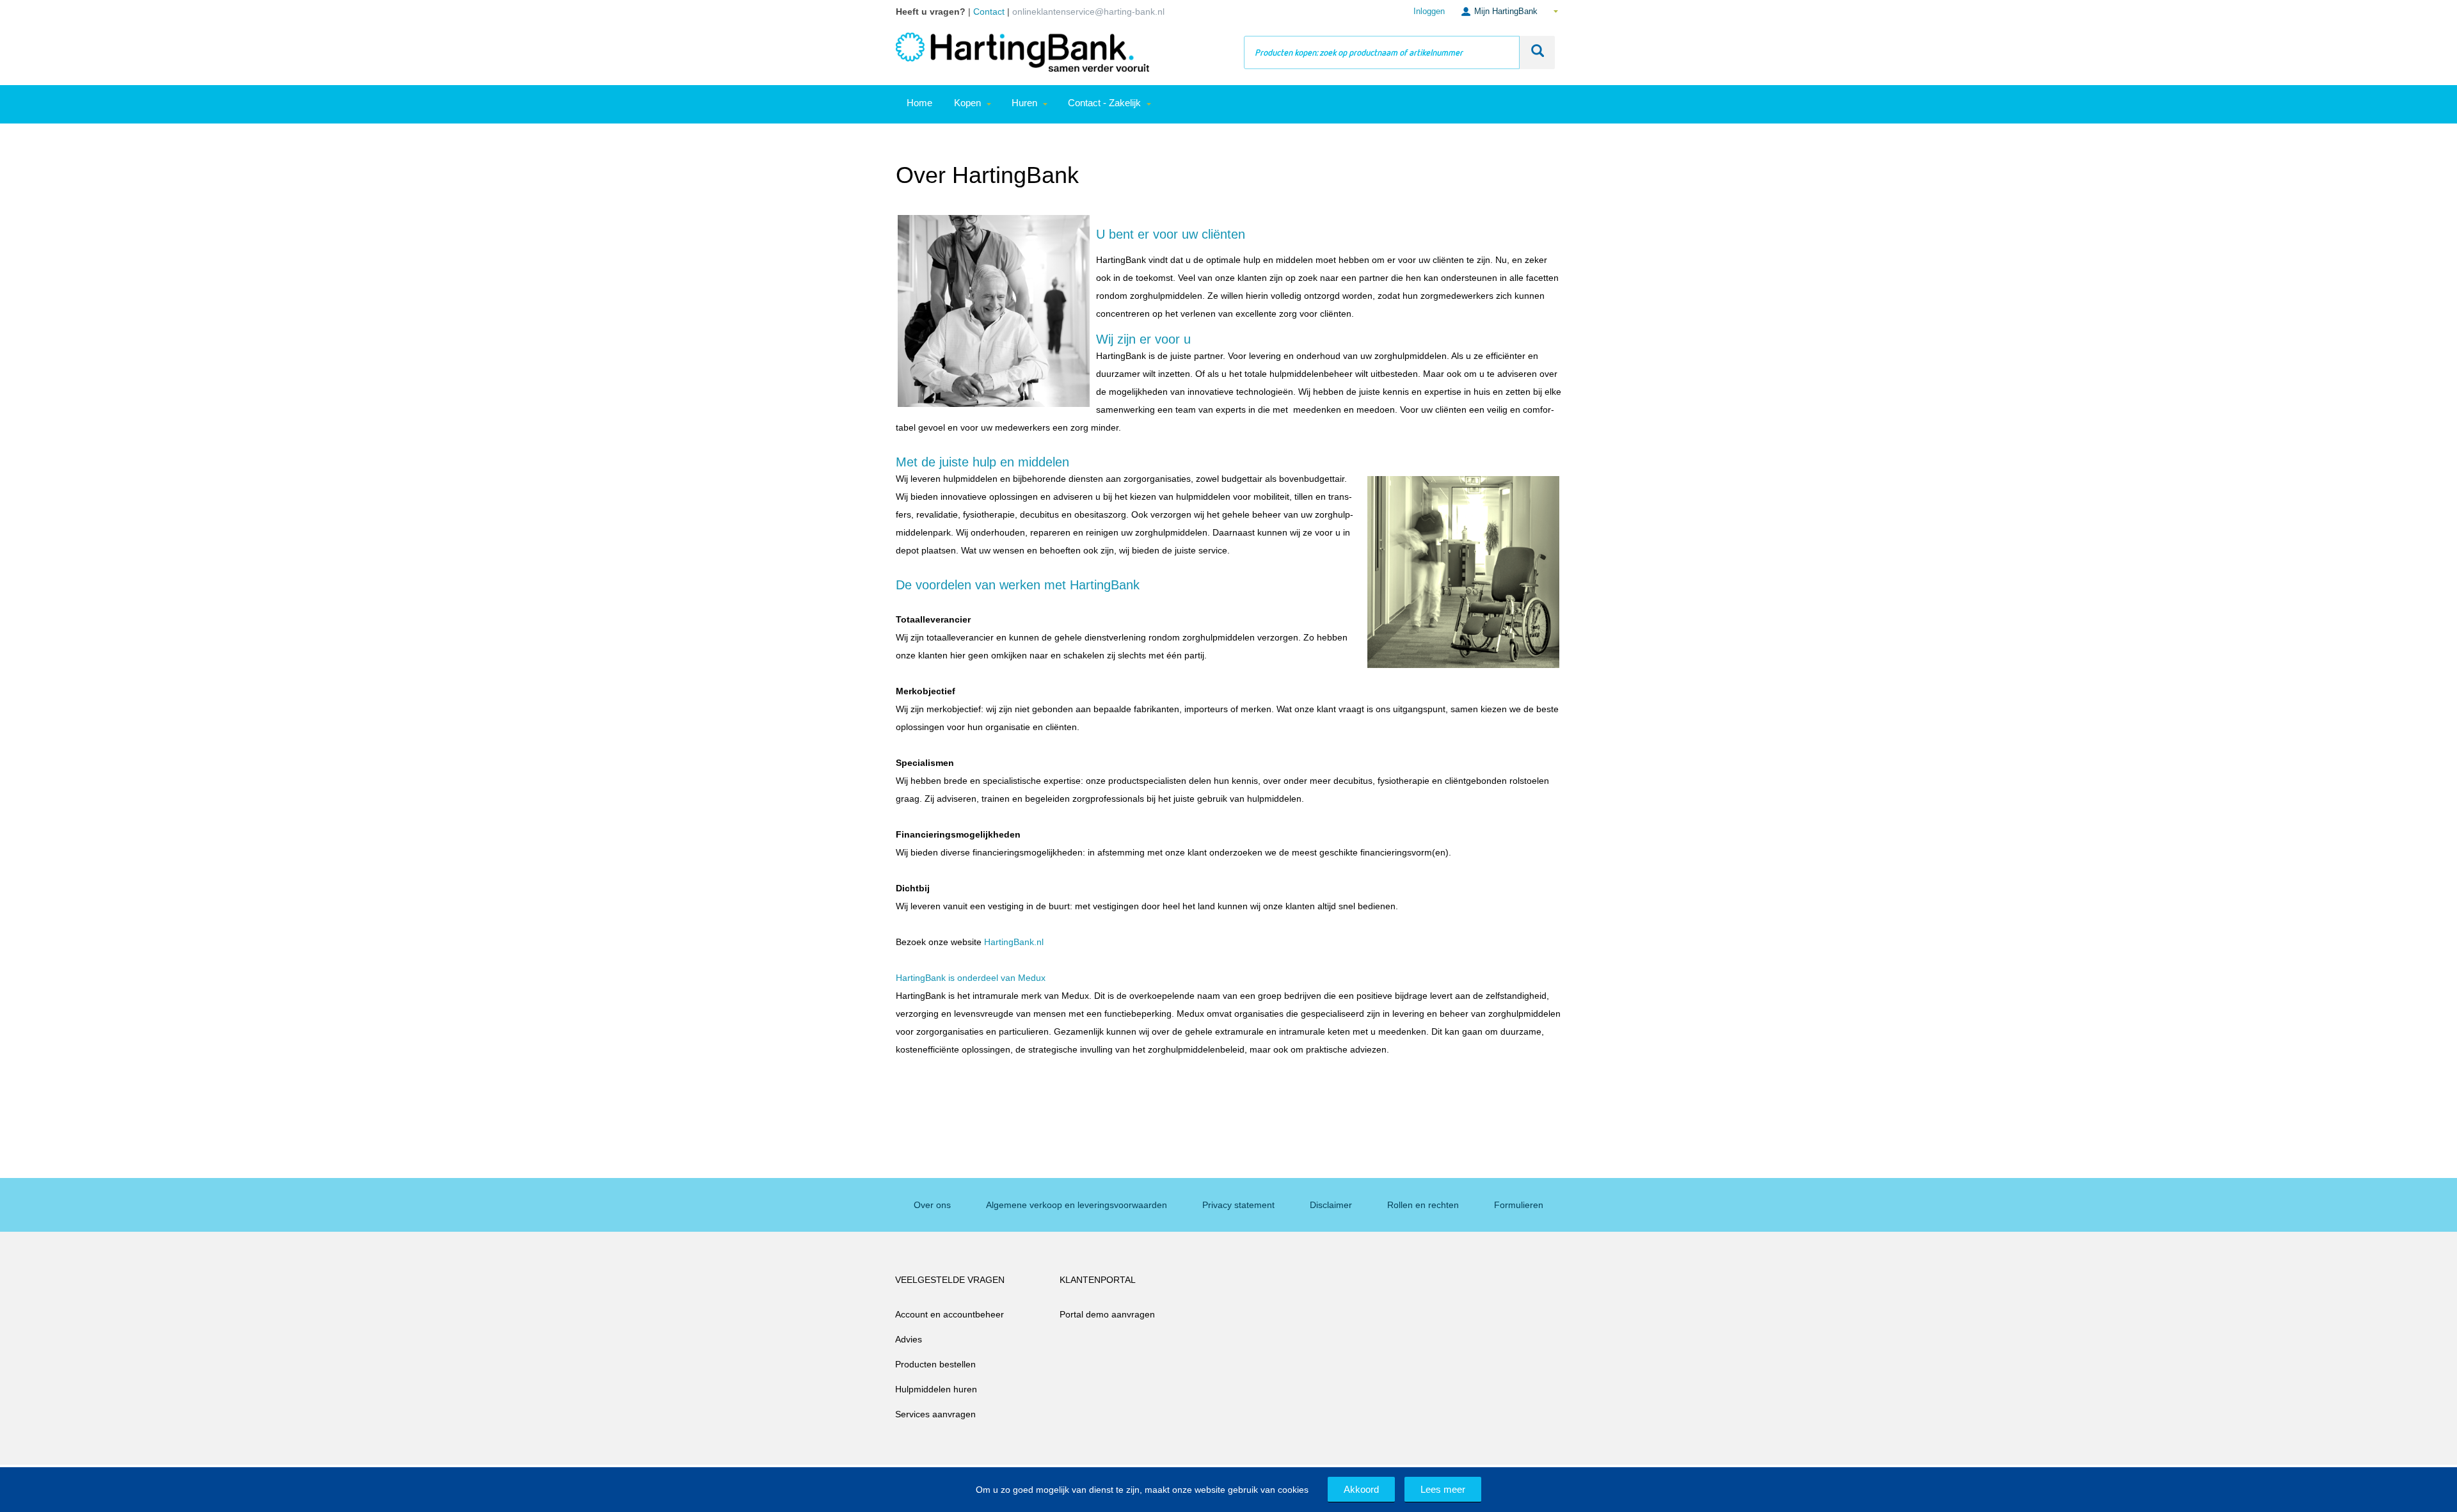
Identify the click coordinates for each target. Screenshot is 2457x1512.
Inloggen (1429, 11)
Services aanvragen (935, 1414)
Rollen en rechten (1423, 1205)
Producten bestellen (935, 1364)
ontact (992, 12)
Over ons (932, 1205)
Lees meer (1443, 1489)
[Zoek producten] (1537, 52)
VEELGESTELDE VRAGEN (950, 1280)
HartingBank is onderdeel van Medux (971, 978)
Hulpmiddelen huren (936, 1389)
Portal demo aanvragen (1107, 1314)
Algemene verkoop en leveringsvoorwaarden (1077, 1205)
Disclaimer (1331, 1205)
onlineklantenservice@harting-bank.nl (1088, 12)
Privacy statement (1238, 1205)
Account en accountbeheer (950, 1314)
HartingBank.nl (1014, 942)
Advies (909, 1339)
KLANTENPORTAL (1098, 1280)
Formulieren (1519, 1205)
